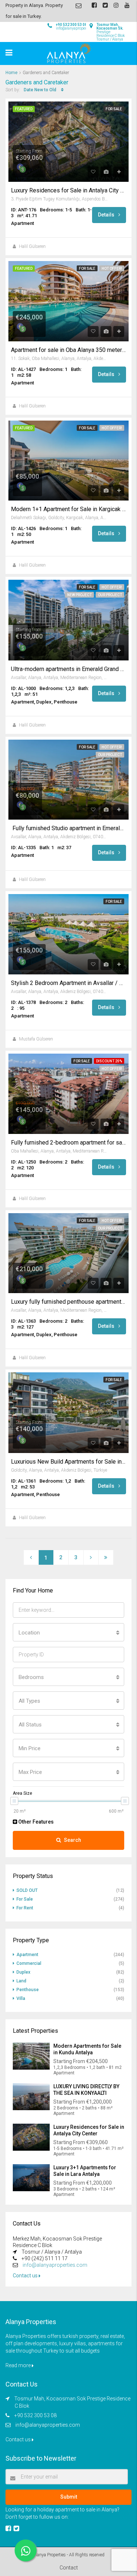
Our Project (110, 595)
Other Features (35, 1822)
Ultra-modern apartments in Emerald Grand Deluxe (68, 669)
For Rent (25, 1908)
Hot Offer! (112, 269)
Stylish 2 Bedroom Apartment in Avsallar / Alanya (68, 983)
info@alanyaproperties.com (55, 2265)
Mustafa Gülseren (36, 1039)
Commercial (29, 1963)
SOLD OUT (27, 1890)
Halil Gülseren (32, 246)
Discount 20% (109, 1061)
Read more (19, 2365)
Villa (21, 1998)
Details (107, 215)
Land (21, 1981)
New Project (79, 595)
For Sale (114, 109)
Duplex (23, 1972)
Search (73, 1840)
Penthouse (28, 1990)
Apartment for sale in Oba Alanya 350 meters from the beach (68, 350)
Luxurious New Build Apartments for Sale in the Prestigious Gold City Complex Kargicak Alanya (68, 1462)
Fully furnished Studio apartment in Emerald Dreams (68, 828)
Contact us (26, 2276)
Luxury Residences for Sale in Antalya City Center (68, 191)
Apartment (27, 1955)
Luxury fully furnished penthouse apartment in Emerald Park (68, 1302)
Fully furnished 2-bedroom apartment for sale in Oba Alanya (68, 1143)
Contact (69, 2568)
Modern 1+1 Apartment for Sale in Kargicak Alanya (68, 509)
